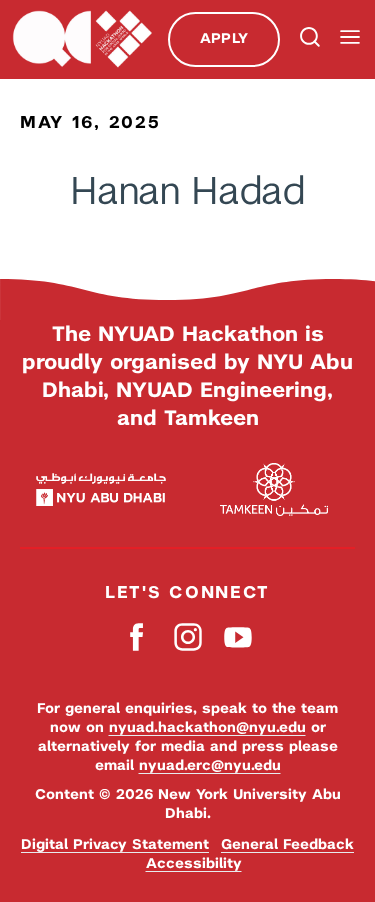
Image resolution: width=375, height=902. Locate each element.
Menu (350, 37)
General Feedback (287, 844)
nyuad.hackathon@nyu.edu (207, 727)
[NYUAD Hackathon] (82, 39)
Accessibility (194, 863)
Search (308, 39)
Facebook (137, 636)
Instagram (187, 636)
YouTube (237, 636)
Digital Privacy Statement (115, 844)
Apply (224, 38)
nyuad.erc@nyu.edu (210, 765)
